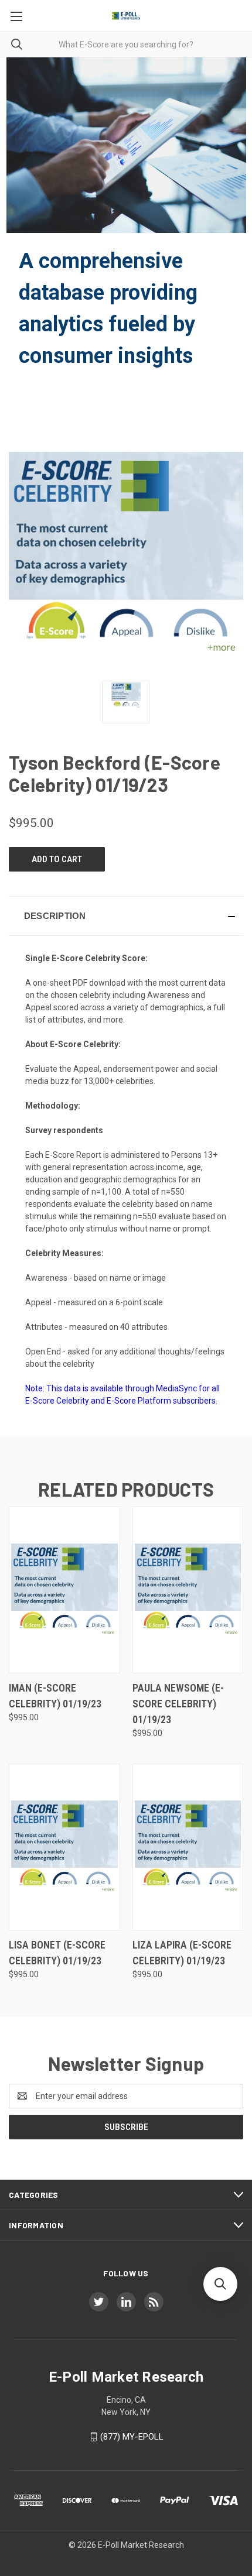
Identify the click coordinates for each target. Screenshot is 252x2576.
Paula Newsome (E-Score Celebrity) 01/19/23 (178, 1704)
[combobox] (126, 44)
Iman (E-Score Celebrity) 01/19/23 (55, 1696)
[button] (126, 916)
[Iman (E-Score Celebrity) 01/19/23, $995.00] (64, 1590)
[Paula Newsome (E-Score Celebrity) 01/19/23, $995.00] (188, 1590)
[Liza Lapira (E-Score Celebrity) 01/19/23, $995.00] (188, 1847)
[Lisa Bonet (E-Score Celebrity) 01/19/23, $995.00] (64, 1847)
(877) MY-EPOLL (132, 2437)
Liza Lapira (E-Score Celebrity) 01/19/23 (182, 1953)
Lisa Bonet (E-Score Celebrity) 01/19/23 (57, 1953)
